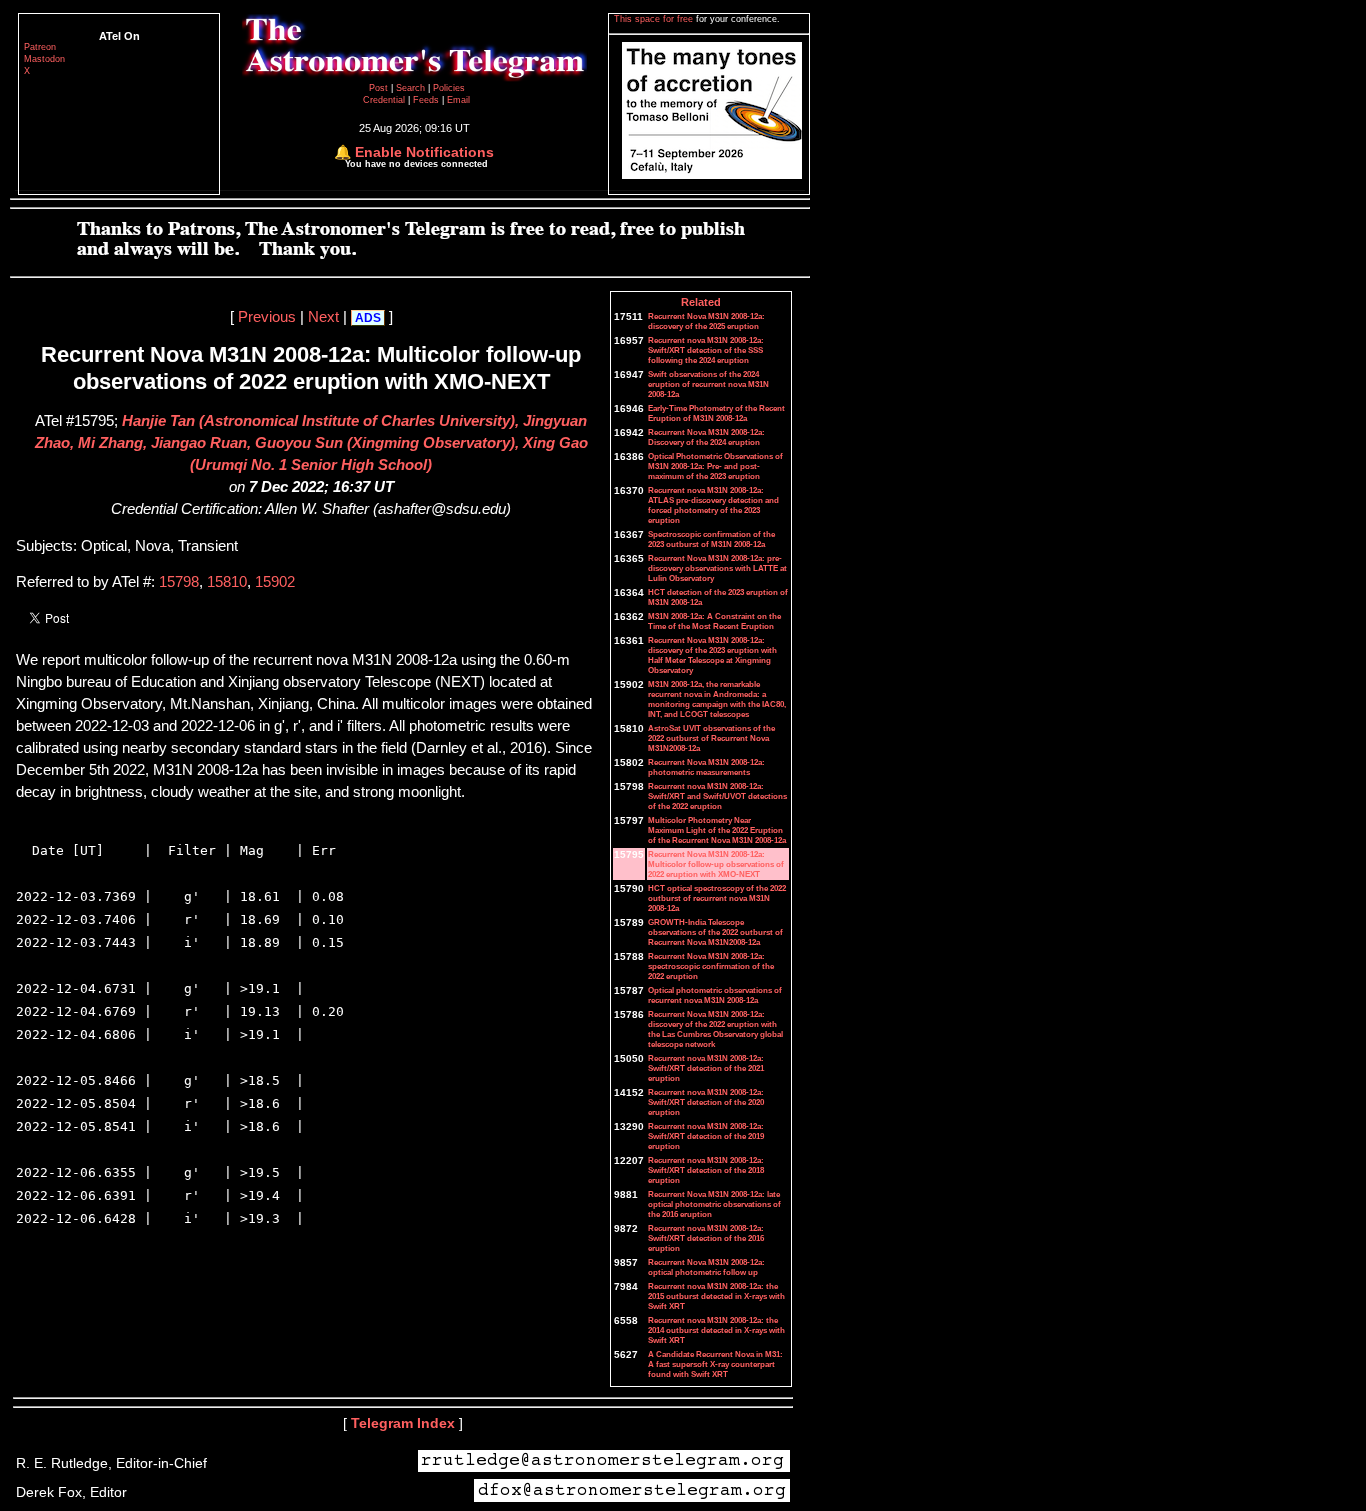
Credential (385, 100)
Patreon (40, 47)
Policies (449, 88)
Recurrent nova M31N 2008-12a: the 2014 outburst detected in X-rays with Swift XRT (716, 1330)
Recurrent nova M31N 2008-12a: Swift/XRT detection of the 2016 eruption (706, 1238)
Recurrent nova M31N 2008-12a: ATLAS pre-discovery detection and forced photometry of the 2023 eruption (713, 505)
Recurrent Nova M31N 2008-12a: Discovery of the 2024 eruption (706, 437)
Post (380, 88)
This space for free (655, 19)
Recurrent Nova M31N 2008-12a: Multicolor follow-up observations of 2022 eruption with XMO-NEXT (716, 864)
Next (323, 317)
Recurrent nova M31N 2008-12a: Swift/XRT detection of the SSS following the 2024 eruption (706, 350)
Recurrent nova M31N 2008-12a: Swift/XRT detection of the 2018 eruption (706, 1170)
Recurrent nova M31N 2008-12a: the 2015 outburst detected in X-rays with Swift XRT (716, 1296)
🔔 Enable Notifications (414, 152)
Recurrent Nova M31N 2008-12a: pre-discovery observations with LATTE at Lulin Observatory (717, 568)
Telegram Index (403, 1423)
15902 (275, 582)
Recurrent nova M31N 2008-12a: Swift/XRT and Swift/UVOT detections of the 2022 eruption (717, 796)
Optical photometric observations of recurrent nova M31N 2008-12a (715, 995)
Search (412, 88)
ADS (368, 318)
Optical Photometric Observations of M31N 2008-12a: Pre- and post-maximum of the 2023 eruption (715, 466)
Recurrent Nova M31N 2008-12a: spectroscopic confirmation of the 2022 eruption (711, 966)
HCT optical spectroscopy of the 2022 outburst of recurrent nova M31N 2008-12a (717, 898)
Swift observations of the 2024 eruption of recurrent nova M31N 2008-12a (708, 384)
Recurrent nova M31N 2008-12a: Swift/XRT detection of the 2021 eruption (706, 1068)
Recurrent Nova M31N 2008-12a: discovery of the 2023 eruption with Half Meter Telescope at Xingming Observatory (712, 655)
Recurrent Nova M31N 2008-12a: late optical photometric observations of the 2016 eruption (714, 1204)
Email (458, 100)
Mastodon (44, 59)
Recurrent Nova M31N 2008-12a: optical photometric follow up (706, 1267)
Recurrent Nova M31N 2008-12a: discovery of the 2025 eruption (706, 321)
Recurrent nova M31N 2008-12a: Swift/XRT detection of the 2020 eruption (706, 1102)
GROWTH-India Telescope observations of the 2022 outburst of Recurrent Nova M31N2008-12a (715, 932)
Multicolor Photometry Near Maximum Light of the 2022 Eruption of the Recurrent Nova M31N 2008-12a (717, 830)
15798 (179, 582)
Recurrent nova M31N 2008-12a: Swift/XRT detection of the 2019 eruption (706, 1136)
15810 (227, 582)
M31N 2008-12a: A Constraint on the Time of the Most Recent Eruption (714, 621)
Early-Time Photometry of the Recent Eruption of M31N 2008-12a (716, 413)
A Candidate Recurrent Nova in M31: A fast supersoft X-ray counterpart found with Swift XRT (715, 1364)
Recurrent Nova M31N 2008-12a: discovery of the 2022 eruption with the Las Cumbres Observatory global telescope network (715, 1029)
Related (701, 302)
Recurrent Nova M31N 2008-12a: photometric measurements (706, 767)
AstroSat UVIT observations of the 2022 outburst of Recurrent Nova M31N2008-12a (711, 738)
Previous (267, 317)
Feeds (426, 100)
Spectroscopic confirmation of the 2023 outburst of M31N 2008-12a (711, 539)
